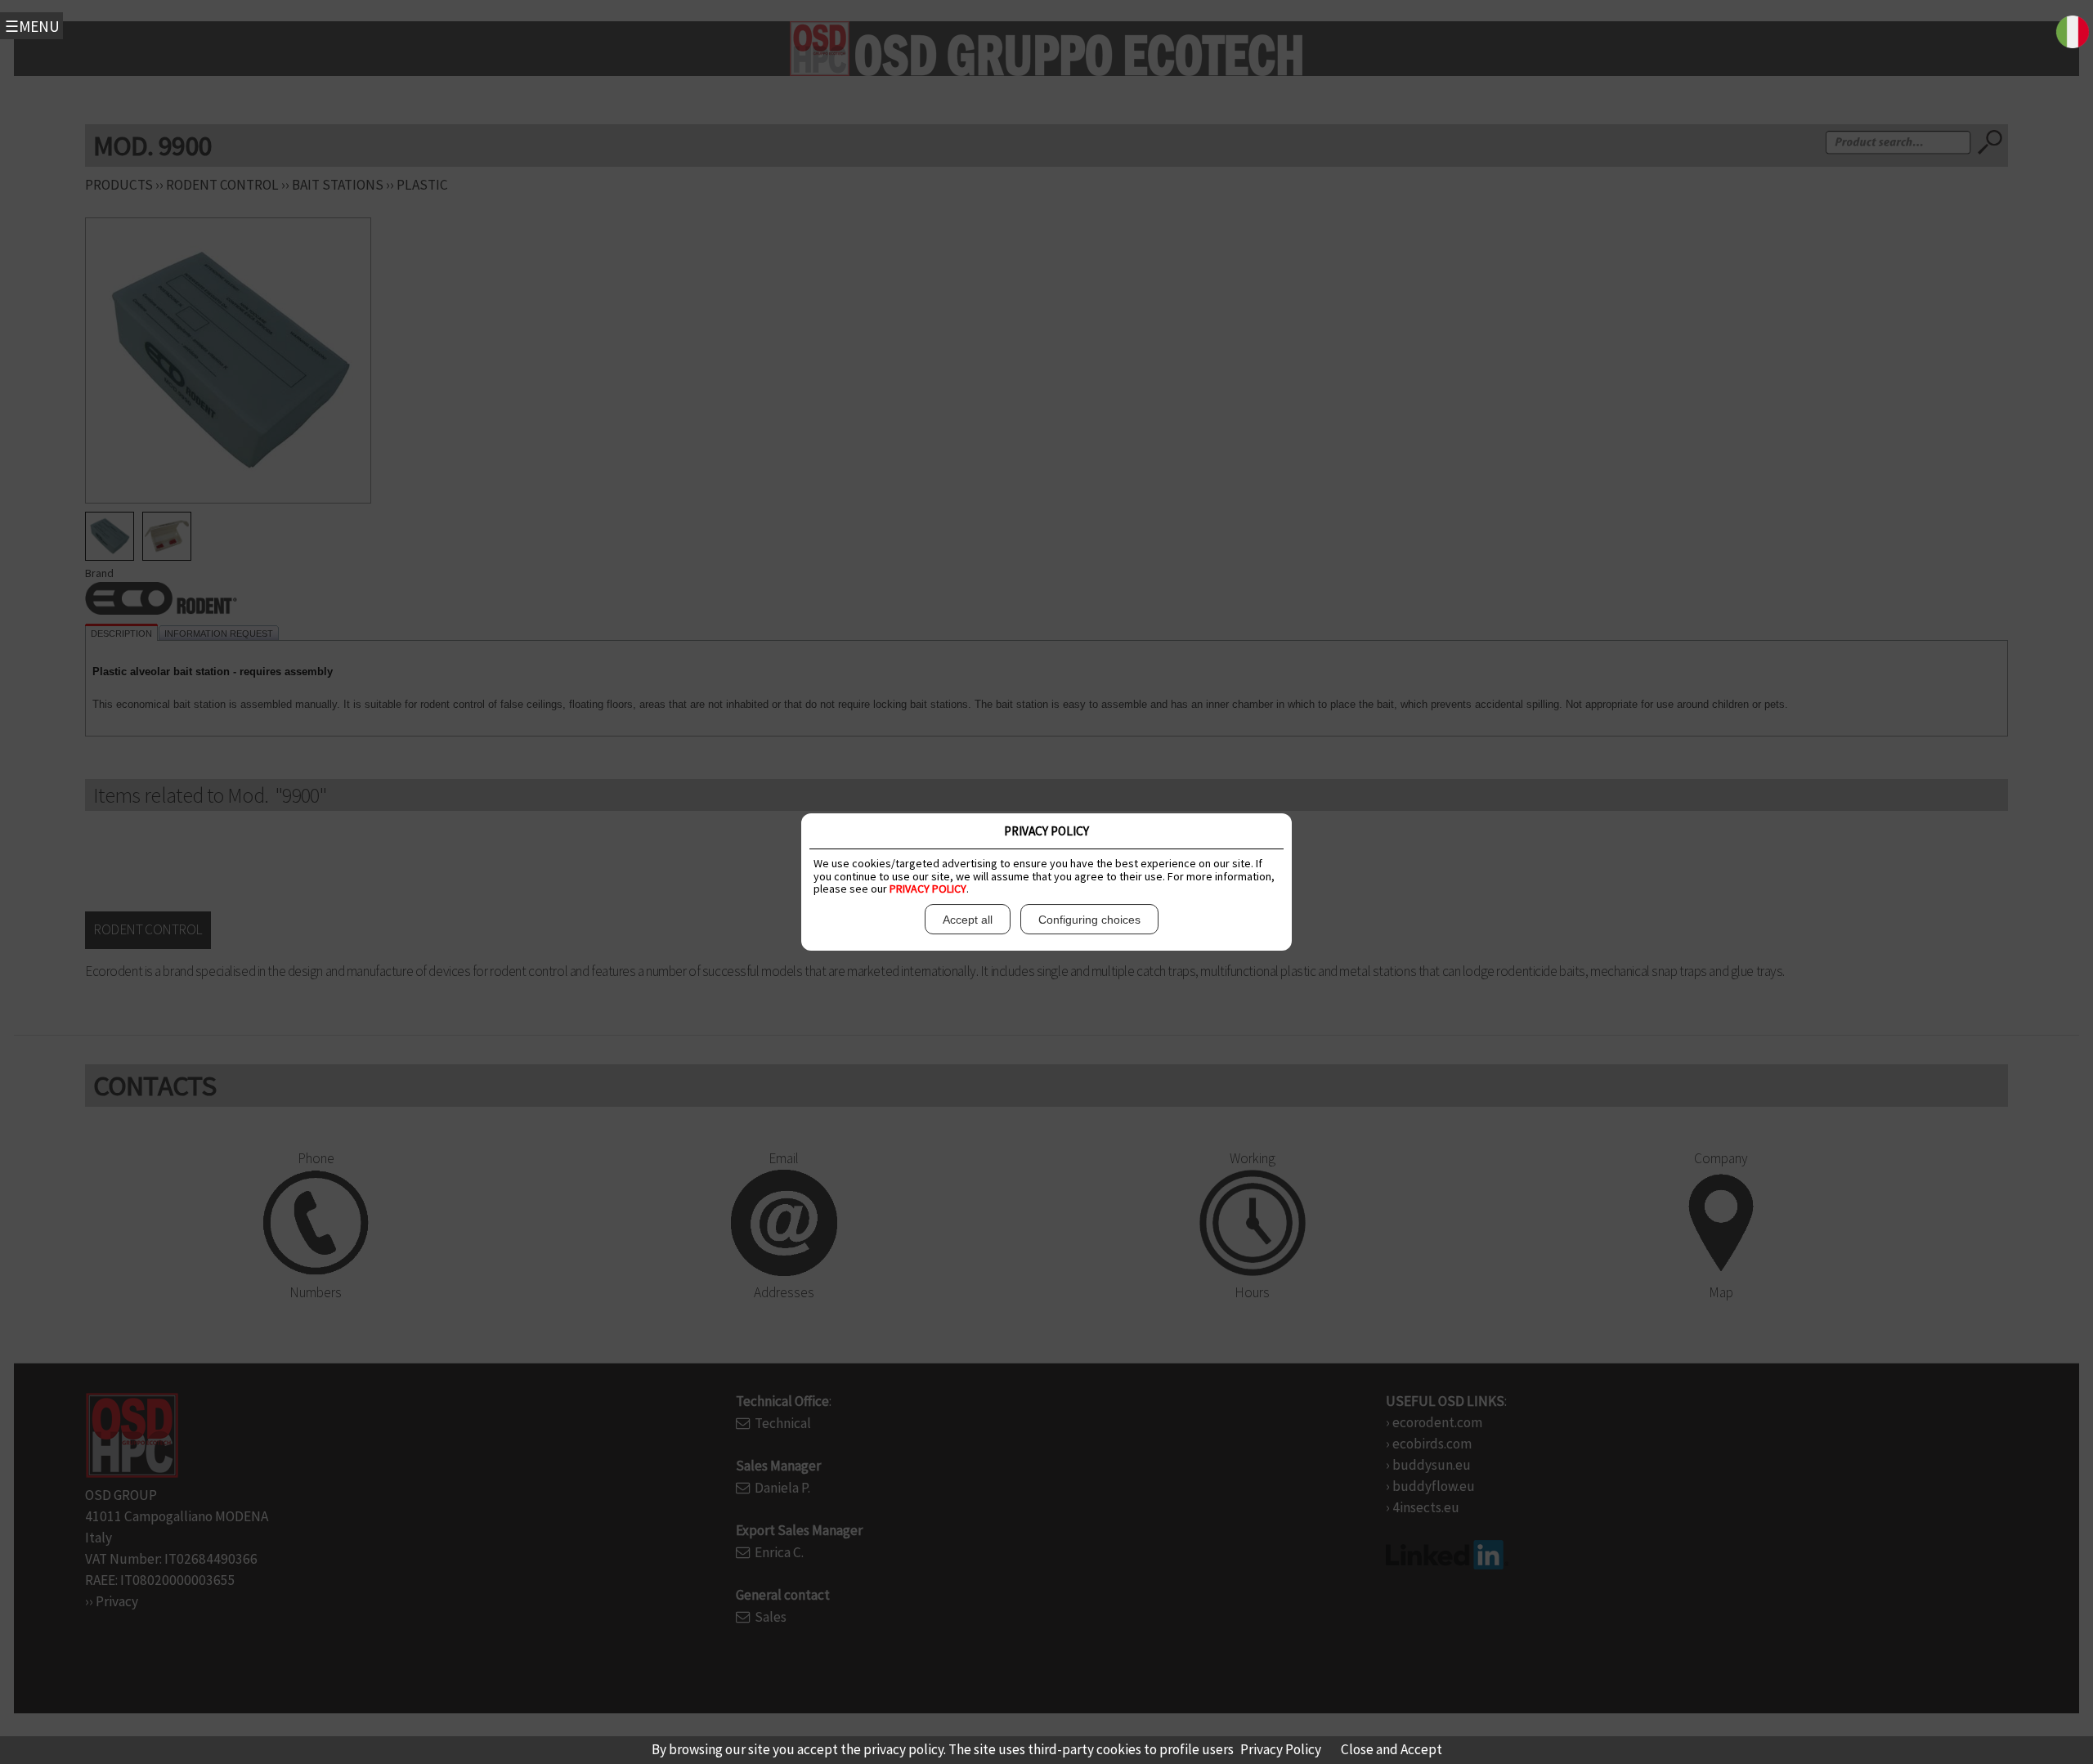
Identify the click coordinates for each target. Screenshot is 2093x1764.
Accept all (968, 920)
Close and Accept (1392, 1749)
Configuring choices (1089, 920)
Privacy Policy (1281, 1749)
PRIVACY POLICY (928, 889)
